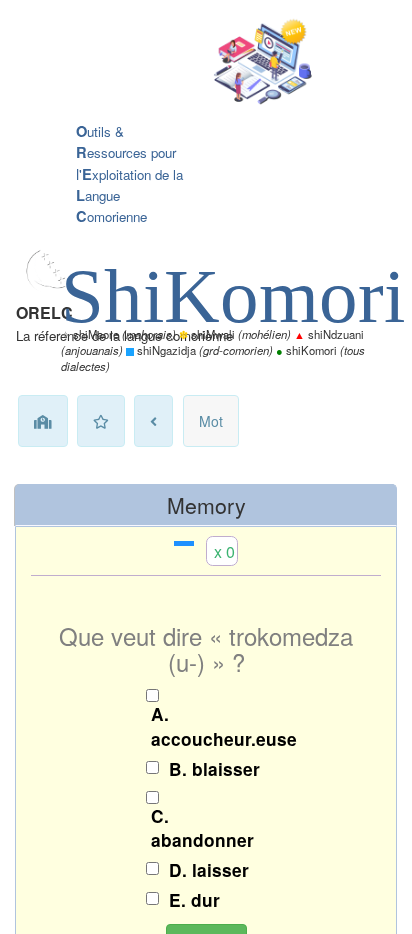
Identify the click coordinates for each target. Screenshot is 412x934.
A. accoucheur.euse (211, 726)
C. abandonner (202, 828)
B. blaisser (214, 769)
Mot (211, 421)
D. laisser (209, 870)
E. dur (194, 900)
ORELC (44, 312)
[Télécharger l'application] (191, 63)
